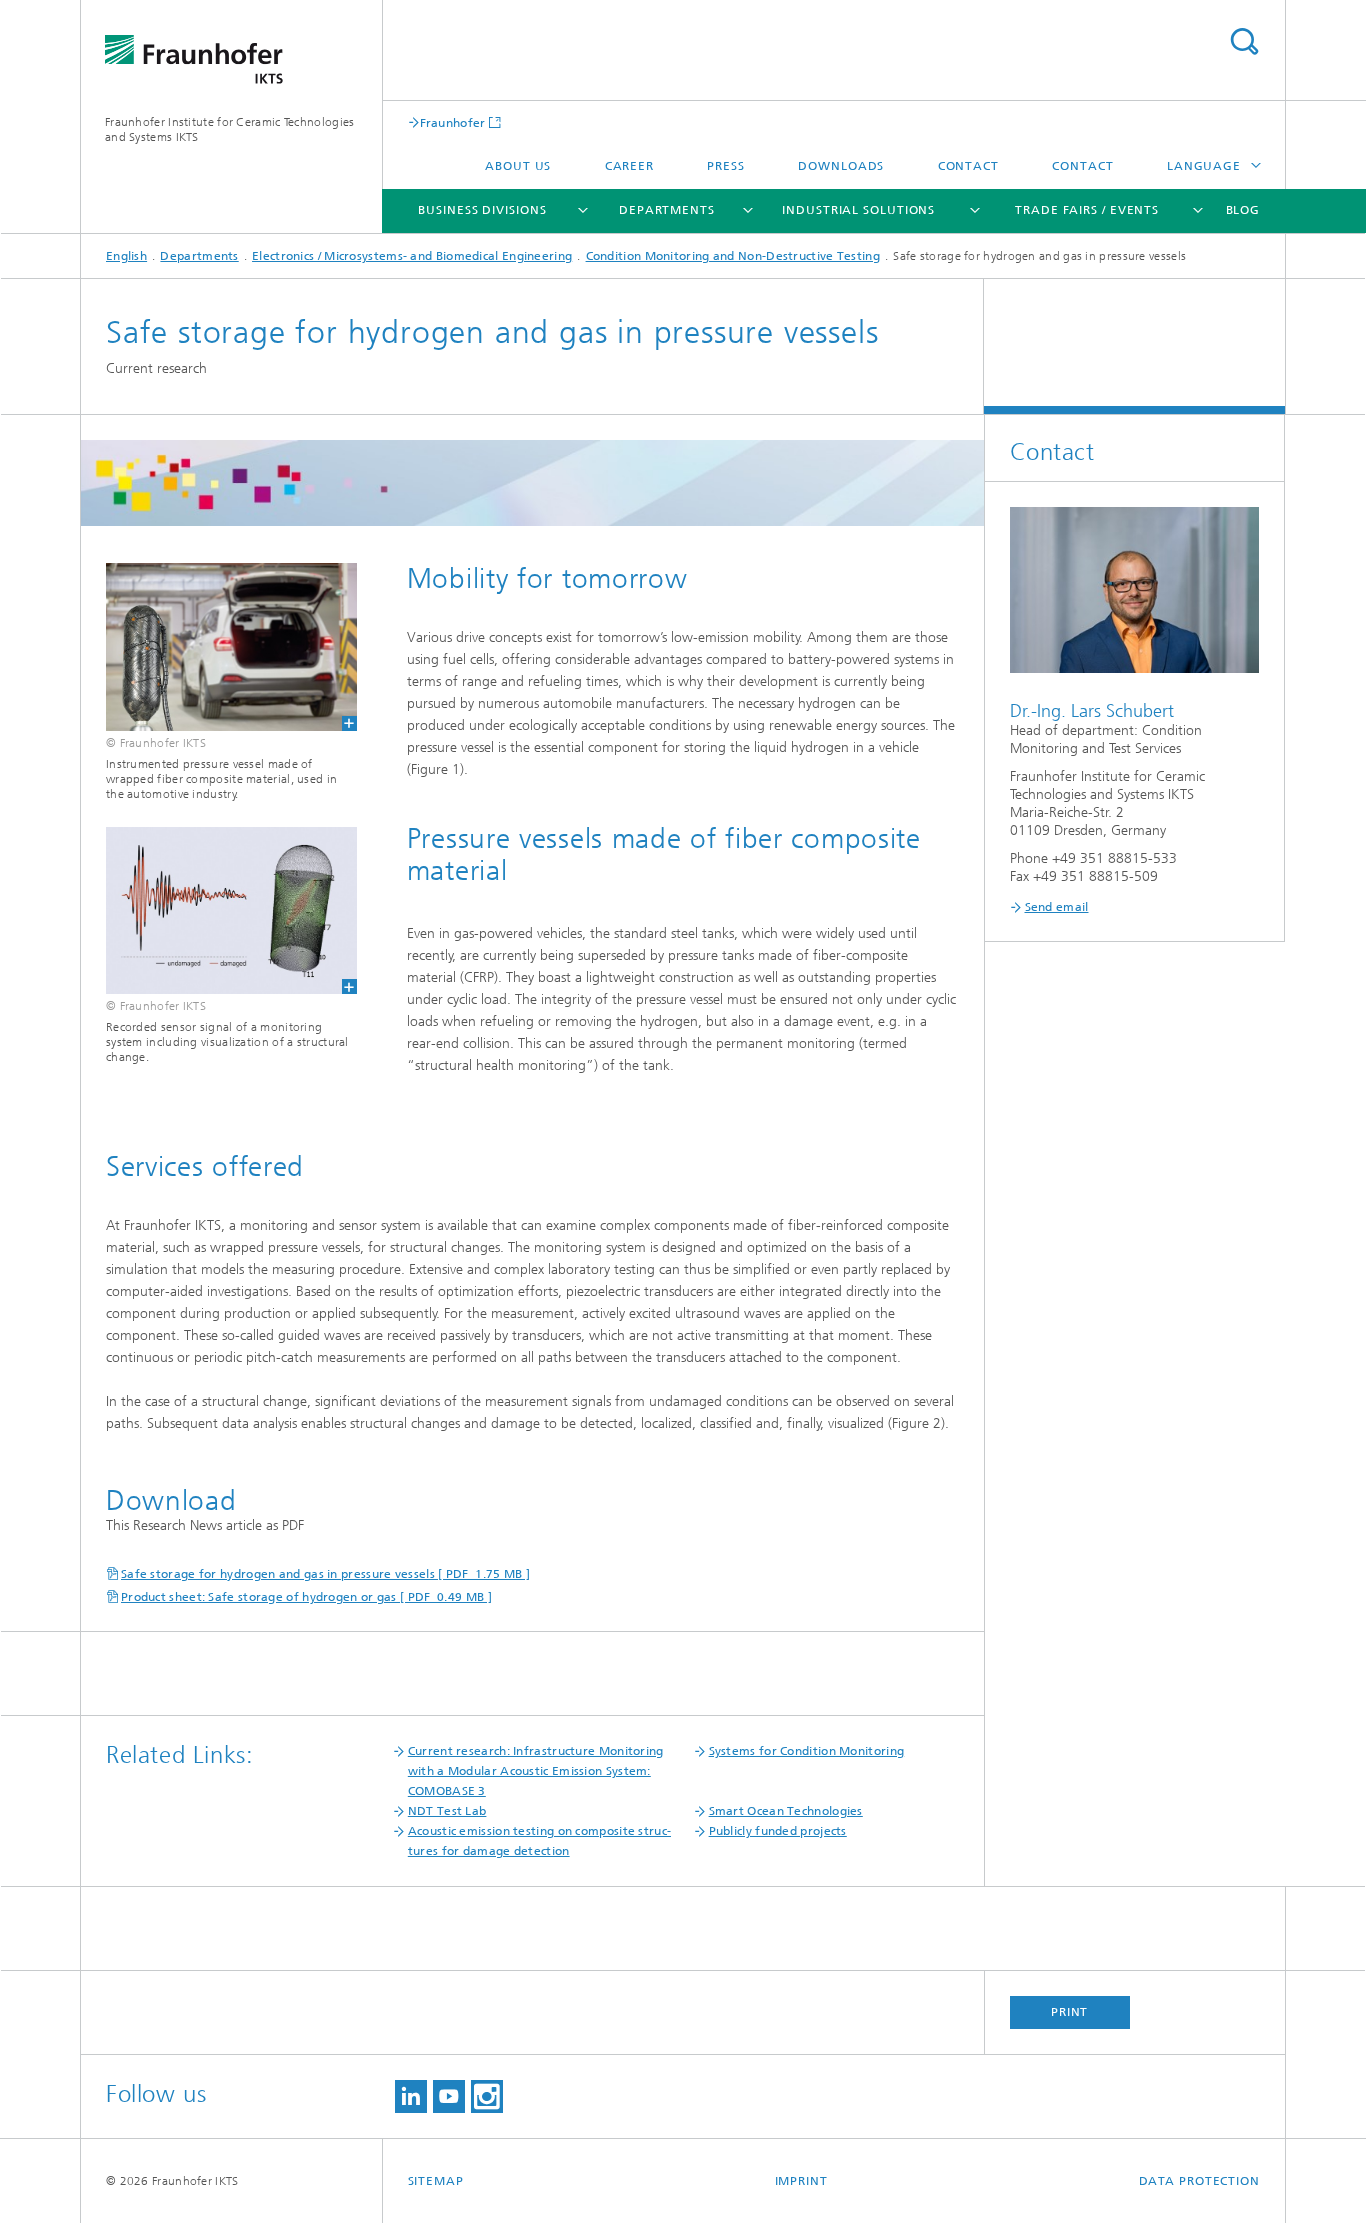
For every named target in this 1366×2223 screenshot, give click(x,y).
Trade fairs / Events (1087, 210)
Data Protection (1200, 2181)
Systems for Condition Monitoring (807, 1751)
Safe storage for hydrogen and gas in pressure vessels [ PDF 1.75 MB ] (325, 1574)
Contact (968, 166)
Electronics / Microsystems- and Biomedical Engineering (412, 256)
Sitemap (436, 2181)
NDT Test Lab (447, 1811)
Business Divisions (482, 210)
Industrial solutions (858, 210)
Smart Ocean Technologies (786, 1811)
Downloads (841, 166)
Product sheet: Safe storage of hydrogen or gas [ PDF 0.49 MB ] (306, 1597)
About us (518, 166)
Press (726, 166)
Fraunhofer (453, 122)
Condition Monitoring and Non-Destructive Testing (733, 256)
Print (1070, 2012)
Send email (1057, 907)
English (126, 256)
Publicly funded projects (778, 1831)
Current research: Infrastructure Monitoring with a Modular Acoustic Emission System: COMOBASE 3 (536, 1771)
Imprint (801, 2181)
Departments (667, 210)
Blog (1243, 210)
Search (1244, 41)
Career (629, 166)
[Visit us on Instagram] (487, 2096)
